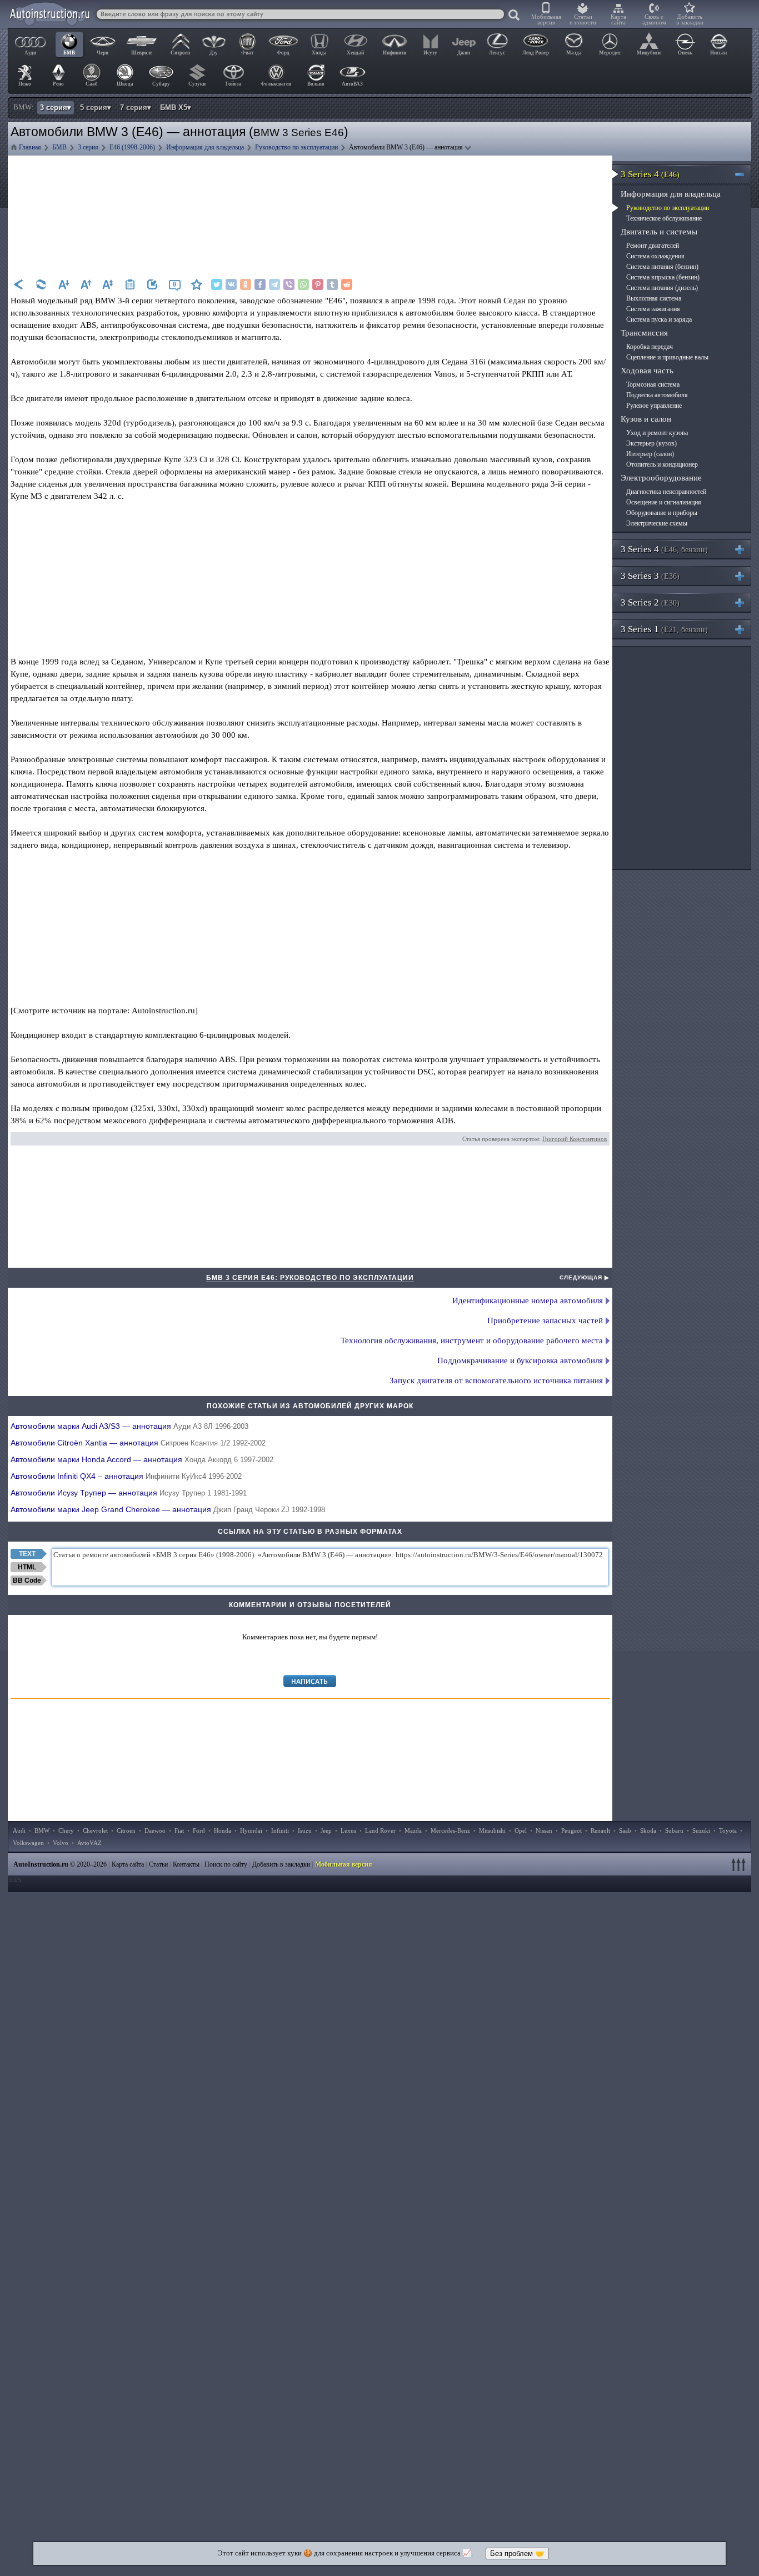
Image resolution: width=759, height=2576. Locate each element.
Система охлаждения (655, 256)
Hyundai (251, 1830)
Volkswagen (28, 1843)
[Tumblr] (332, 284)
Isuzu (305, 1830)
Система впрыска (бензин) (663, 277)
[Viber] (289, 284)
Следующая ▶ (585, 1277)
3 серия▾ (56, 107)
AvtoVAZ (89, 1843)
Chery (66, 1830)
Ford (199, 1830)
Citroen (126, 1830)
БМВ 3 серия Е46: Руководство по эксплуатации (310, 1278)
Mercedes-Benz (450, 1830)
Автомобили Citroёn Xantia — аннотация (138, 1443)
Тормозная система (653, 384)
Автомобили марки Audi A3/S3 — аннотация (129, 1426)
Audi (19, 1830)
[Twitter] (217, 284)
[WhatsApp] (303, 284)
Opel (521, 1830)
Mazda (413, 1830)
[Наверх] (740, 1864)
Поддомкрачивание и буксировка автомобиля (520, 1360)
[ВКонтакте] (231, 284)
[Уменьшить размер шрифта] (63, 284)
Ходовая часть (647, 371)
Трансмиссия (644, 333)
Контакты (186, 1864)
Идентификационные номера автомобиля (528, 1300)
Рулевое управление (654, 406)
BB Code (27, 1580)
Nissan (544, 1830)
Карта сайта (618, 19)
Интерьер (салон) (650, 454)
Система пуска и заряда (659, 319)
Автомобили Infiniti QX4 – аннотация (126, 1476)
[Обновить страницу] (41, 284)
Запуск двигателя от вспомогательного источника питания (496, 1380)
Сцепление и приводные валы (667, 357)
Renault (600, 1830)
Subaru (674, 1830)
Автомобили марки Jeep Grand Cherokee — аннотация (168, 1509)
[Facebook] (260, 284)
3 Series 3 (650, 576)
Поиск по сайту (226, 1864)
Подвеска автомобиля (657, 395)
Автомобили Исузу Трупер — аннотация (129, 1493)
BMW (42, 1830)
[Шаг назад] (19, 284)
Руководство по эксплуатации (668, 208)
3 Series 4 (650, 174)
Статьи (158, 1864)
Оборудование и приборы (662, 513)
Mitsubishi (492, 1830)
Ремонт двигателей (653, 246)
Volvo (61, 1843)
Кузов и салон (646, 419)
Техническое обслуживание (664, 218)
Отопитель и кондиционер (662, 464)
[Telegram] (274, 284)
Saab (625, 1830)
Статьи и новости (583, 19)
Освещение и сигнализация (664, 502)
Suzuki (701, 1830)
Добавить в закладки (690, 19)
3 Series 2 (650, 602)
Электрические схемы (657, 523)
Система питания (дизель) (662, 288)
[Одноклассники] (246, 284)
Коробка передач (650, 347)
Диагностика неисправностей (666, 492)
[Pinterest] (318, 284)
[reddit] (347, 284)
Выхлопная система (654, 298)
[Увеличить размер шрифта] (86, 284)
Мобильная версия (546, 19)
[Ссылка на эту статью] (152, 284)
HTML (27, 1567)
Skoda (648, 1830)
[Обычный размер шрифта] (108, 284)
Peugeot (571, 1830)
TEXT (27, 1554)
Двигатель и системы (659, 232)
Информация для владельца (671, 194)
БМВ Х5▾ (176, 107)
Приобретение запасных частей (545, 1320)
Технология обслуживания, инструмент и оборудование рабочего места (472, 1340)
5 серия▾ (96, 107)
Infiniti (280, 1830)
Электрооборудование (661, 478)
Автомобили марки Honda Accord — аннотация (142, 1459)
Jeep (326, 1830)
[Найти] (515, 16)
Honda (223, 1830)
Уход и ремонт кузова (657, 433)
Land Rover (380, 1830)
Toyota (728, 1830)
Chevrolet (95, 1830)
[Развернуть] (744, 549)
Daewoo (155, 1830)
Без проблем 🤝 (517, 2554)
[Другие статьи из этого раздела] (130, 284)
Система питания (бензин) (662, 267)
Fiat (179, 1830)
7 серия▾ (136, 107)
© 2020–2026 (60, 1864)
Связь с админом (654, 19)
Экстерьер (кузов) (651, 443)
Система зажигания (653, 309)
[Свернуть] (744, 174)
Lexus (348, 1830)
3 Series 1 (664, 629)
